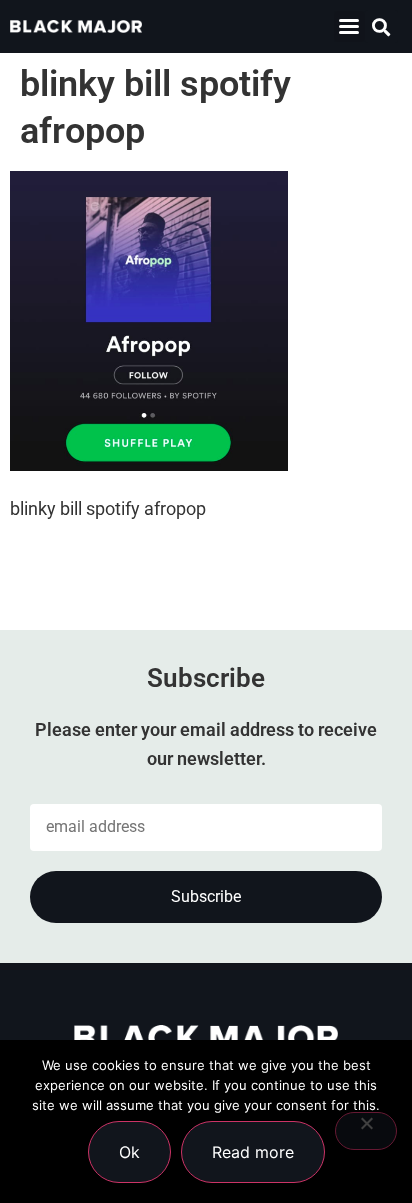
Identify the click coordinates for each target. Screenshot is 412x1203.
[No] (366, 1131)
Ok (129, 1152)
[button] (349, 26)
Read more (253, 1152)
